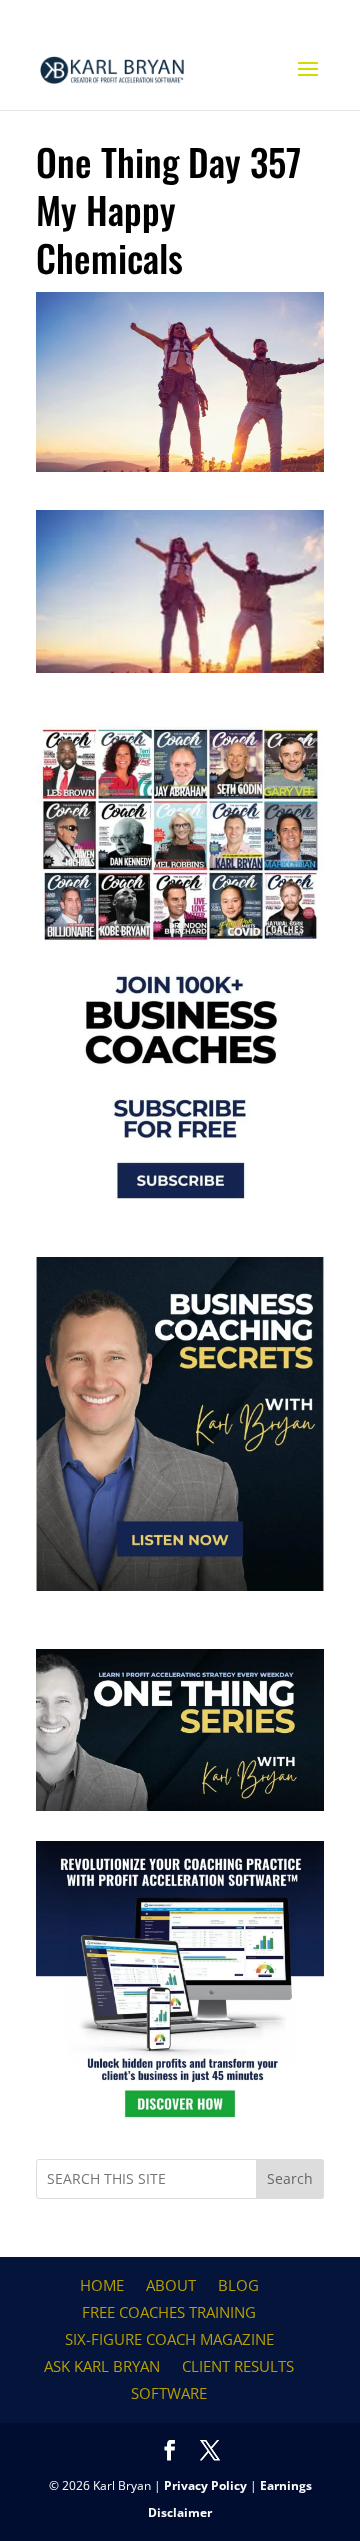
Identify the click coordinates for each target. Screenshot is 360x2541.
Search (290, 2178)
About (171, 2285)
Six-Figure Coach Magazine (169, 2339)
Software (169, 2393)
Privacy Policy (205, 2485)
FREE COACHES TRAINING (169, 2312)
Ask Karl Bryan (102, 2366)
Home (102, 2285)
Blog (238, 2285)
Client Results (238, 2366)
